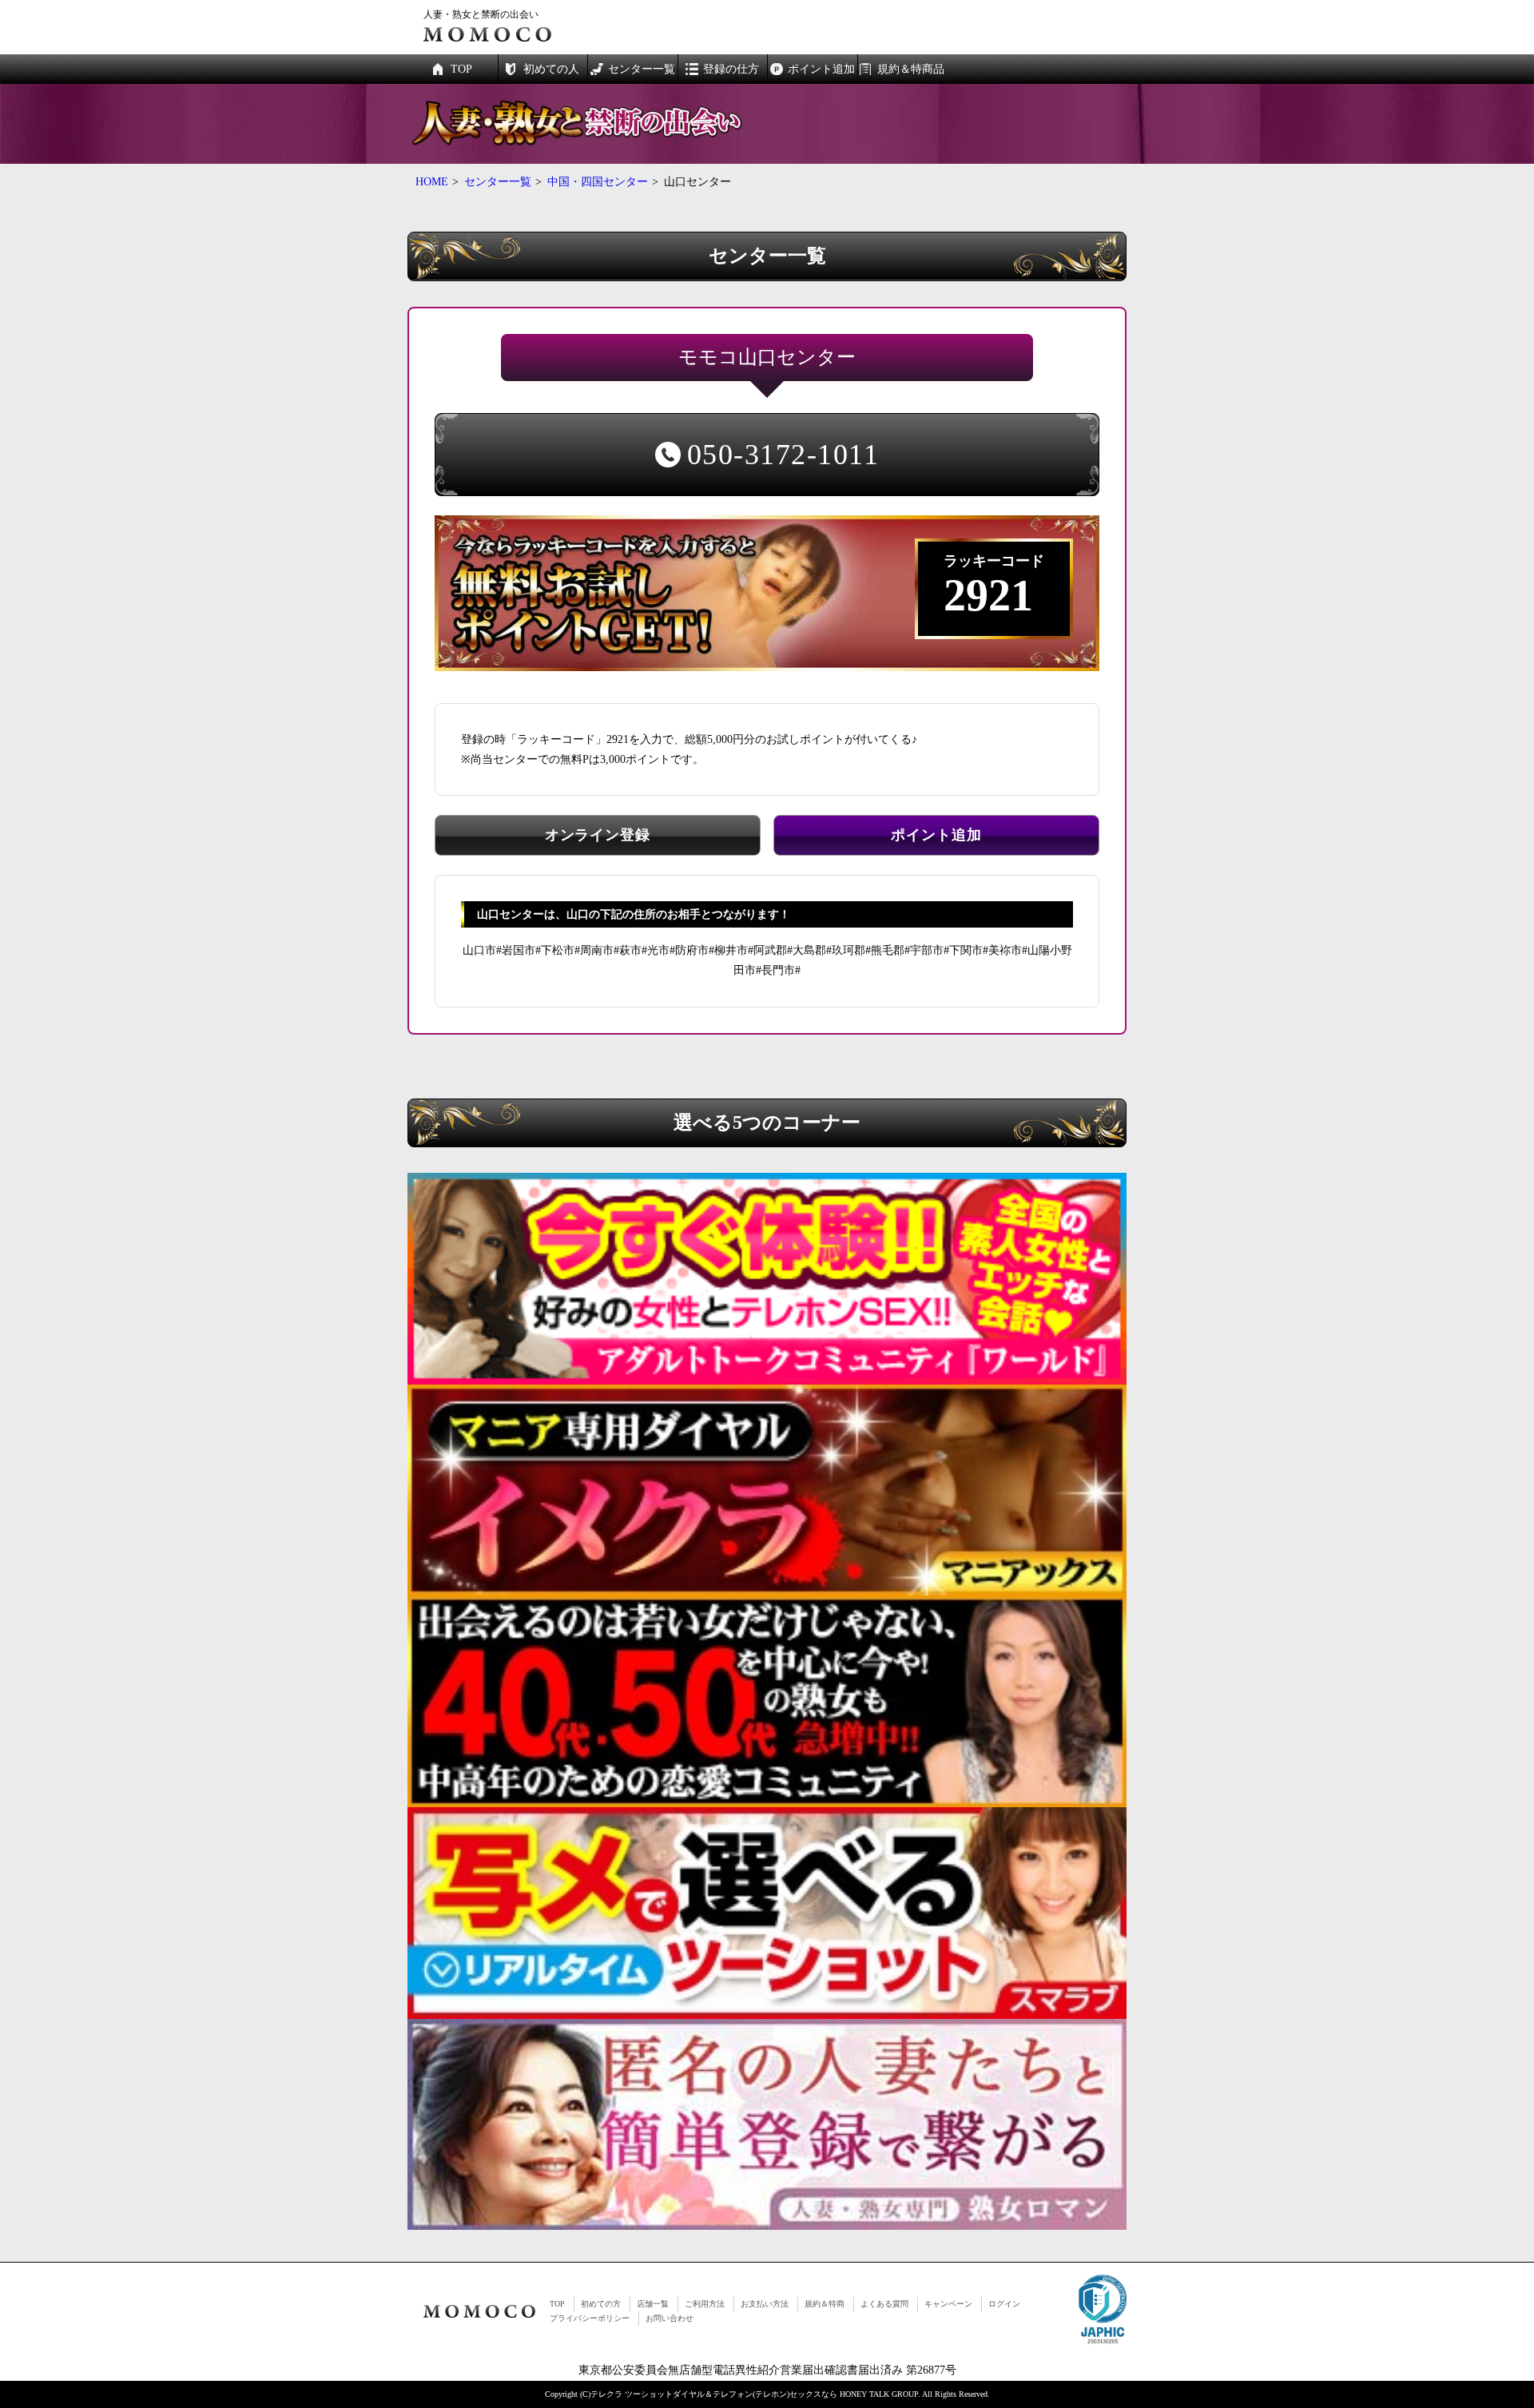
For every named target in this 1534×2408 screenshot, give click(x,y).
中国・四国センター (598, 182)
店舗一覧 (653, 2304)
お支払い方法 (765, 2304)
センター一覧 (498, 182)
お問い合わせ (670, 2318)
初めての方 (601, 2304)
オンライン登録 (598, 835)
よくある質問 (884, 2304)
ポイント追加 (936, 835)
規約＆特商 (825, 2304)
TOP (557, 2304)
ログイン (1004, 2304)
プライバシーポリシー (590, 2318)
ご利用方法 (705, 2304)
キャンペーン (948, 2304)
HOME (432, 182)
